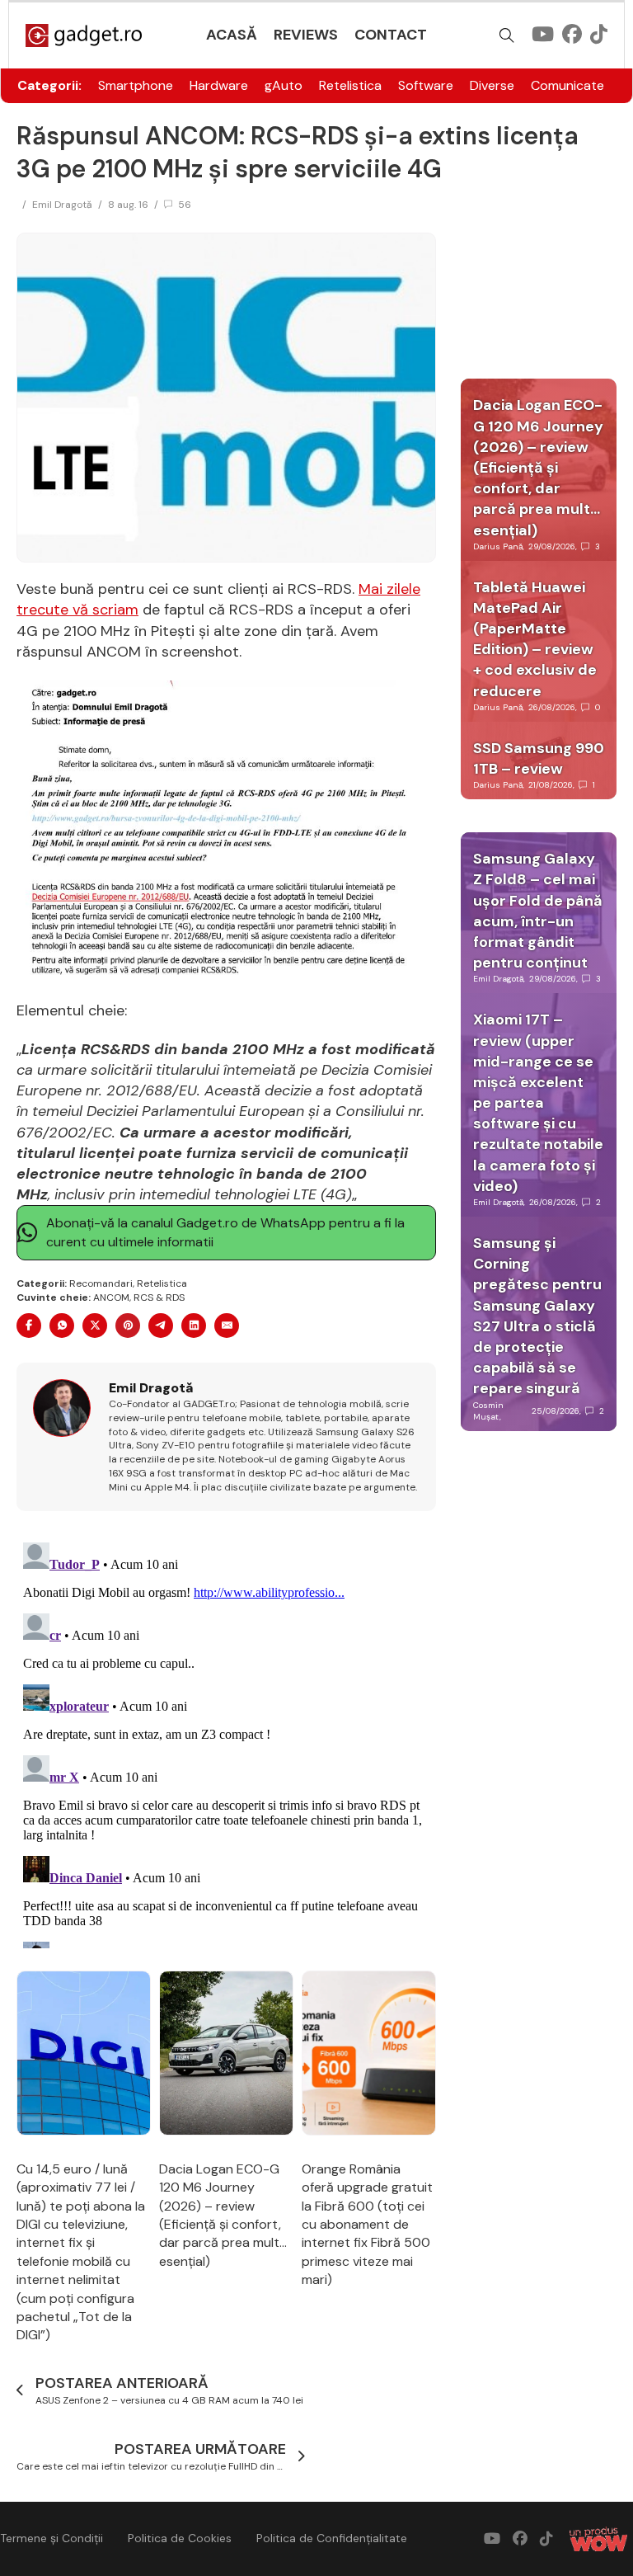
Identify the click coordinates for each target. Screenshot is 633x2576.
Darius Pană (498, 546)
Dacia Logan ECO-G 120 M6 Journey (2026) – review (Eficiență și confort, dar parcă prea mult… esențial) (223, 2215)
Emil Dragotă (62, 205)
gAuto (284, 85)
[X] (95, 1326)
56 (185, 205)
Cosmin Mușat (488, 1411)
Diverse (492, 85)
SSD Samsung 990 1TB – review (539, 758)
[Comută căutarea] (507, 35)
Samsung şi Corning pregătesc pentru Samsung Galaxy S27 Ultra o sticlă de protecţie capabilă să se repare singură (537, 1316)
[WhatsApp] (62, 1326)
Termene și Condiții (52, 2538)
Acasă (232, 35)
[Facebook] (29, 1326)
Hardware (219, 85)
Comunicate (567, 85)
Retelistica (350, 85)
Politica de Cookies (180, 2538)
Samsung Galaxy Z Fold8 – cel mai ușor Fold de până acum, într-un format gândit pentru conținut (538, 911)
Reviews (306, 35)
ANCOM (111, 1297)
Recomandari (101, 1283)
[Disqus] (226, 1742)
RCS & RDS (159, 1297)
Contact (391, 35)
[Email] (227, 1326)
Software (426, 85)
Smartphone (136, 85)
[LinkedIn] (194, 1326)
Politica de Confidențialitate (332, 2538)
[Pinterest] (128, 1326)
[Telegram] (161, 1326)
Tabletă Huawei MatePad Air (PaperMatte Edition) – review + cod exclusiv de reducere (535, 639)
